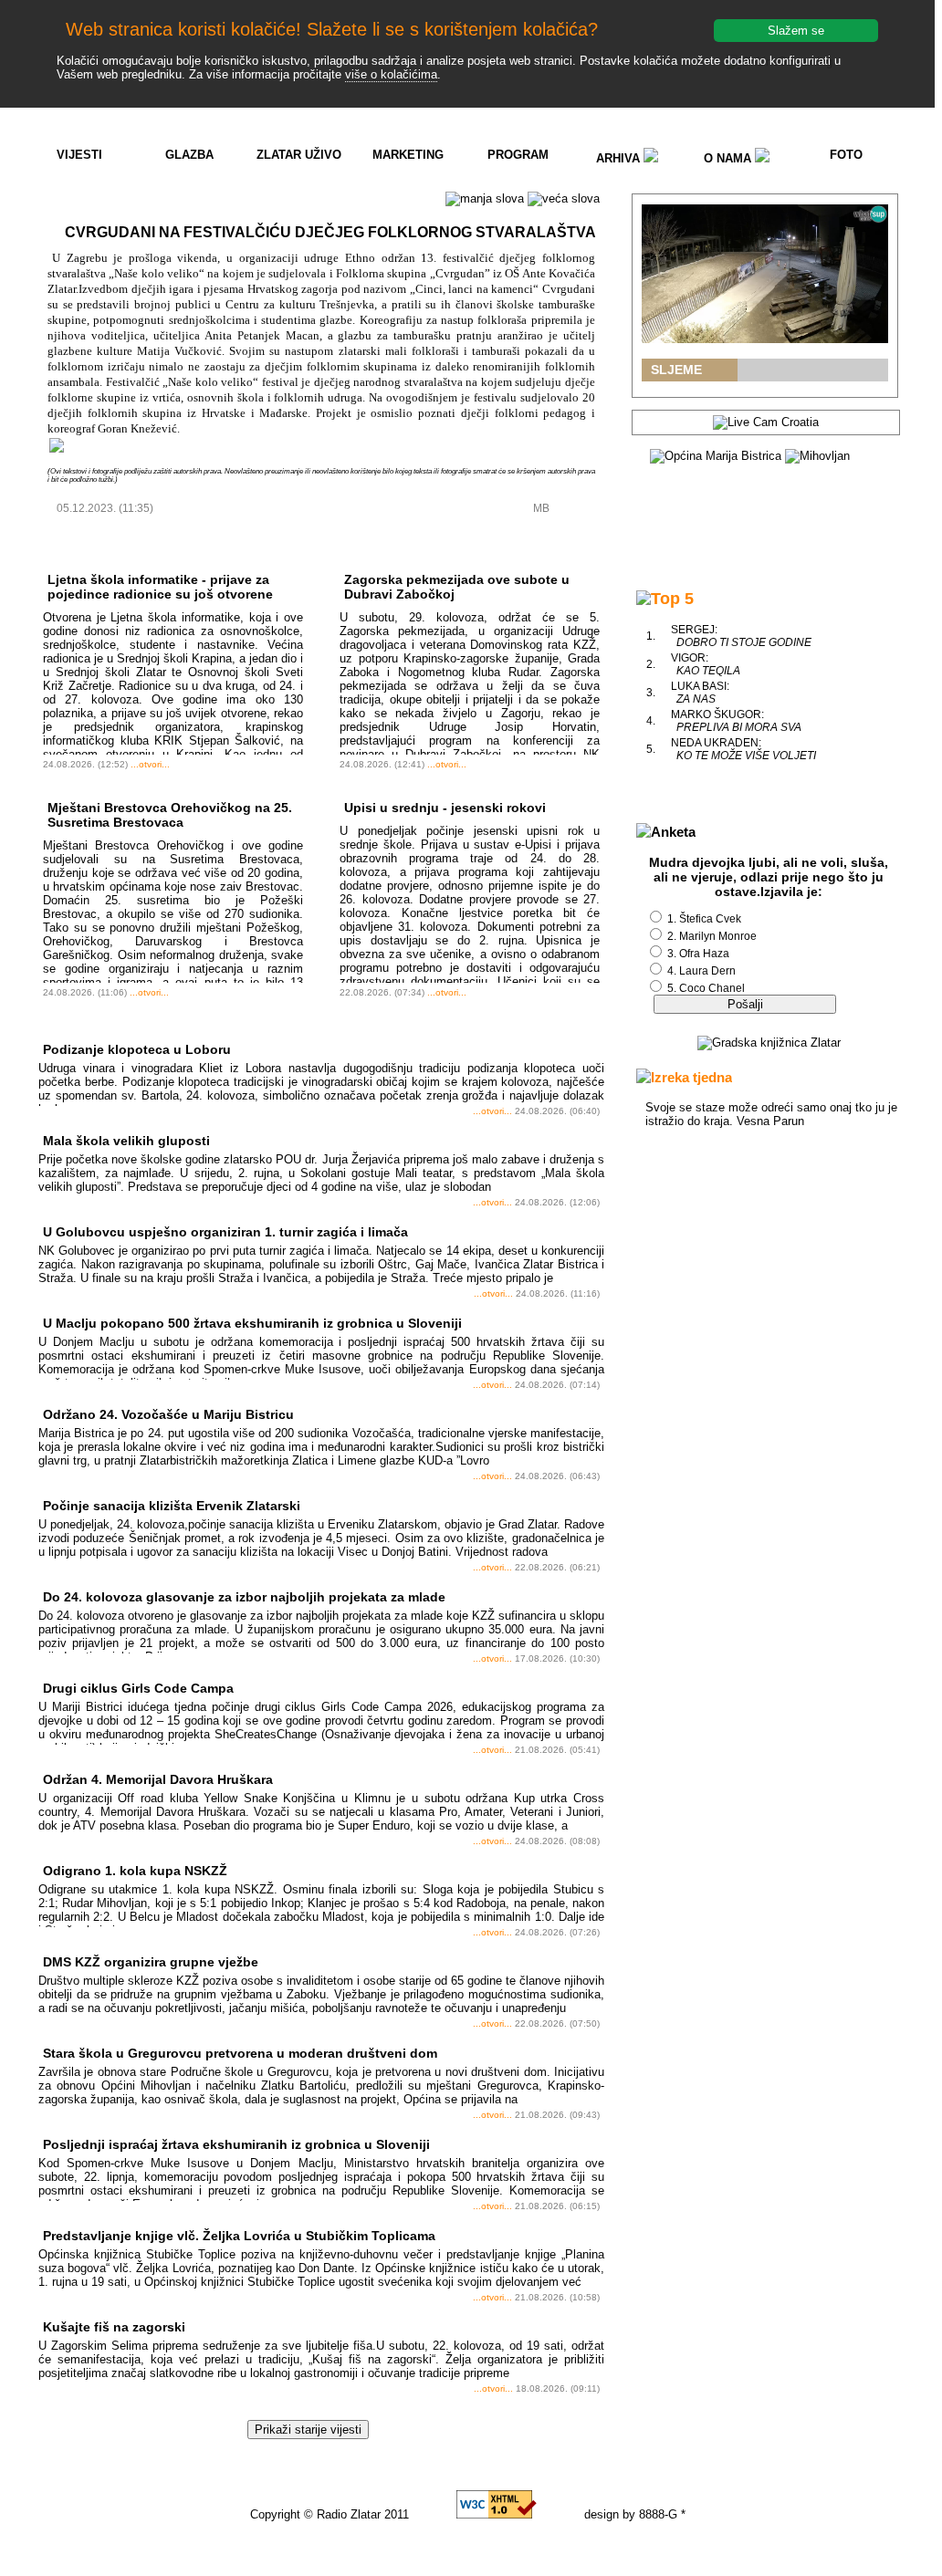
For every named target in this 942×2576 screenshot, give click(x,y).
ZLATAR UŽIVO (299, 155)
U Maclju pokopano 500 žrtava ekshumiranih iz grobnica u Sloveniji (252, 1323)
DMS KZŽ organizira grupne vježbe (151, 1962)
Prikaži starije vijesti (308, 2430)
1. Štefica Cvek (704, 919)
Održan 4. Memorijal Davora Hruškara (158, 1779)
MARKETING (408, 155)
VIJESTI (79, 155)
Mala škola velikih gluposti (126, 1141)
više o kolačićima (391, 74)
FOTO (846, 155)
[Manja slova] (485, 199)
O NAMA (729, 158)
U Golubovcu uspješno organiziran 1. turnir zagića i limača (225, 1232)
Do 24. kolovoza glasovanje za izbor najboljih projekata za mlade (244, 1597)
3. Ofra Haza (698, 954)
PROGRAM (518, 155)
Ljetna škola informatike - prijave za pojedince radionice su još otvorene (160, 587)
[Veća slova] (564, 199)
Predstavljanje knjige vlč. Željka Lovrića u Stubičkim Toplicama (239, 2236)
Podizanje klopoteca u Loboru (137, 1049)
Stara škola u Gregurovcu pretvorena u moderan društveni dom (240, 2053)
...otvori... (150, 764)
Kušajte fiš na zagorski (114, 2327)
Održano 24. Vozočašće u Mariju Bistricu (168, 1414)
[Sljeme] (765, 274)
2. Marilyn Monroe (712, 936)
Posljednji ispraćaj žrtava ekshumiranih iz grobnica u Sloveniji (236, 2144)
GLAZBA (189, 155)
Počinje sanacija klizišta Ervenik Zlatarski (172, 1506)
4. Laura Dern (701, 971)
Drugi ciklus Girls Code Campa (138, 1688)
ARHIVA (620, 158)
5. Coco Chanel (706, 988)
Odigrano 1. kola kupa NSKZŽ (135, 1871)
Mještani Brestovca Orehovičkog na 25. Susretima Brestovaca (170, 815)
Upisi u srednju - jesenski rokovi (445, 808)
